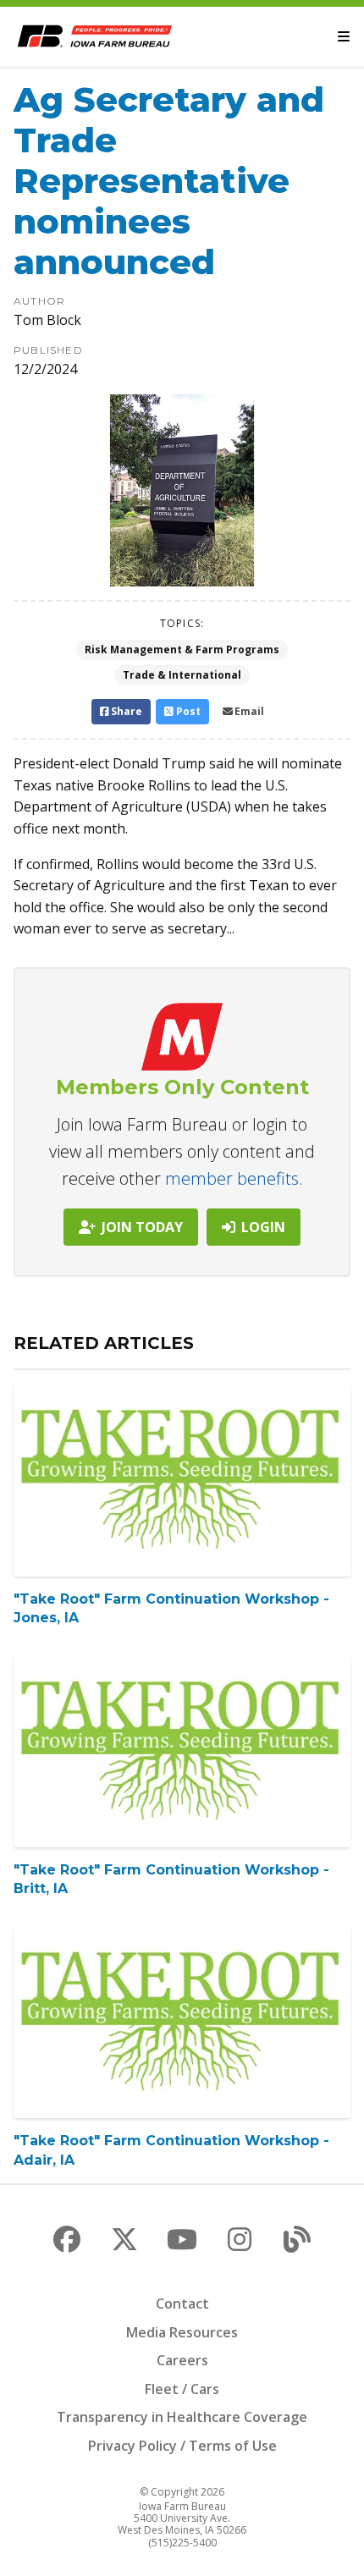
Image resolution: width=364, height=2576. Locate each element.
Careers (182, 2360)
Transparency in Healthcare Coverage (182, 2417)
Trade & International (182, 675)
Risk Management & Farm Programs (182, 650)
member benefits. (234, 1178)
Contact (182, 2304)
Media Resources (182, 2332)
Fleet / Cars (182, 2389)
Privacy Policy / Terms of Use (182, 2446)
